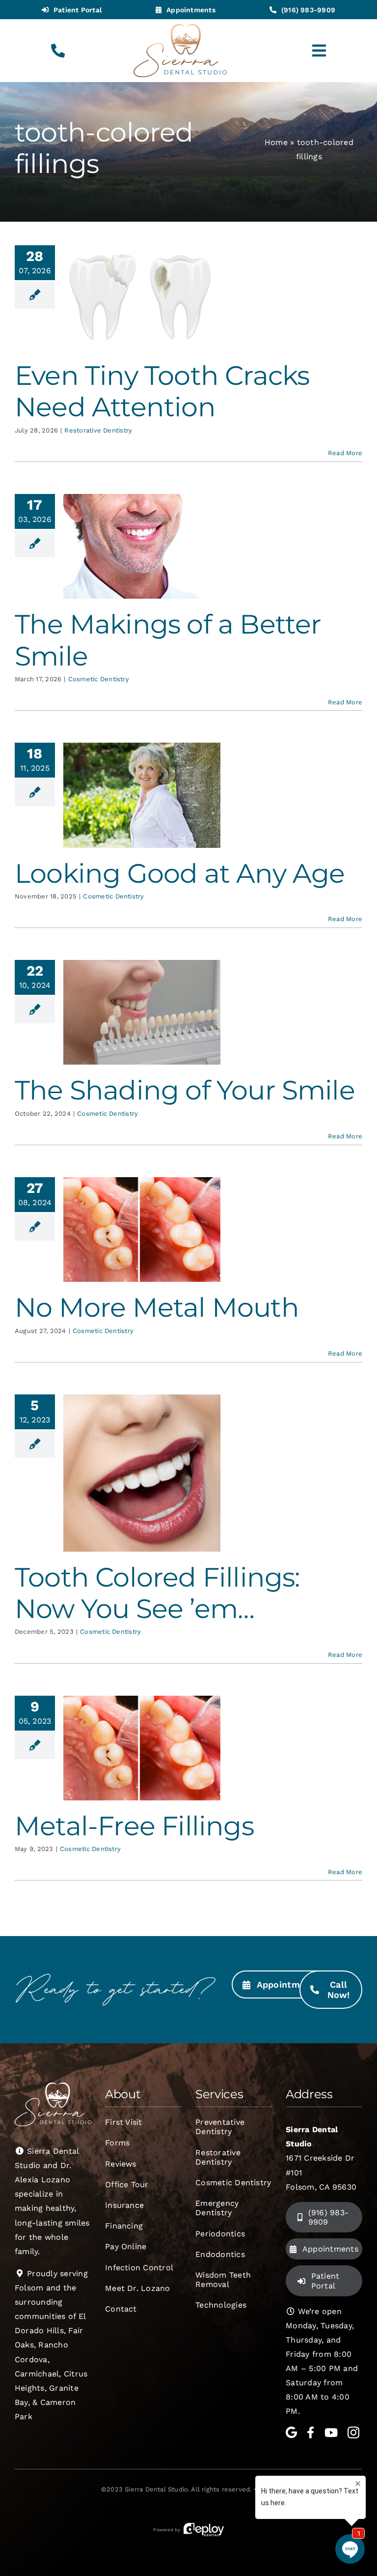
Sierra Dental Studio (156, 2489)
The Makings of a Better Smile (168, 640)
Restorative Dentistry (98, 430)
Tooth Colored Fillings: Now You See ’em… (157, 1593)
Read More (345, 453)
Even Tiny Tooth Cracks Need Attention (162, 391)
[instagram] (353, 2432)
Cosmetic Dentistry (99, 679)
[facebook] (310, 2432)
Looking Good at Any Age (180, 873)
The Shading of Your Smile (185, 1090)
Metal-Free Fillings (134, 1826)
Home (276, 142)
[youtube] (331, 2432)
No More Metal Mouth (157, 1307)
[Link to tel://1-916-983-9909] (58, 51)
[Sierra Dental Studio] (180, 28)
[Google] (291, 2432)
